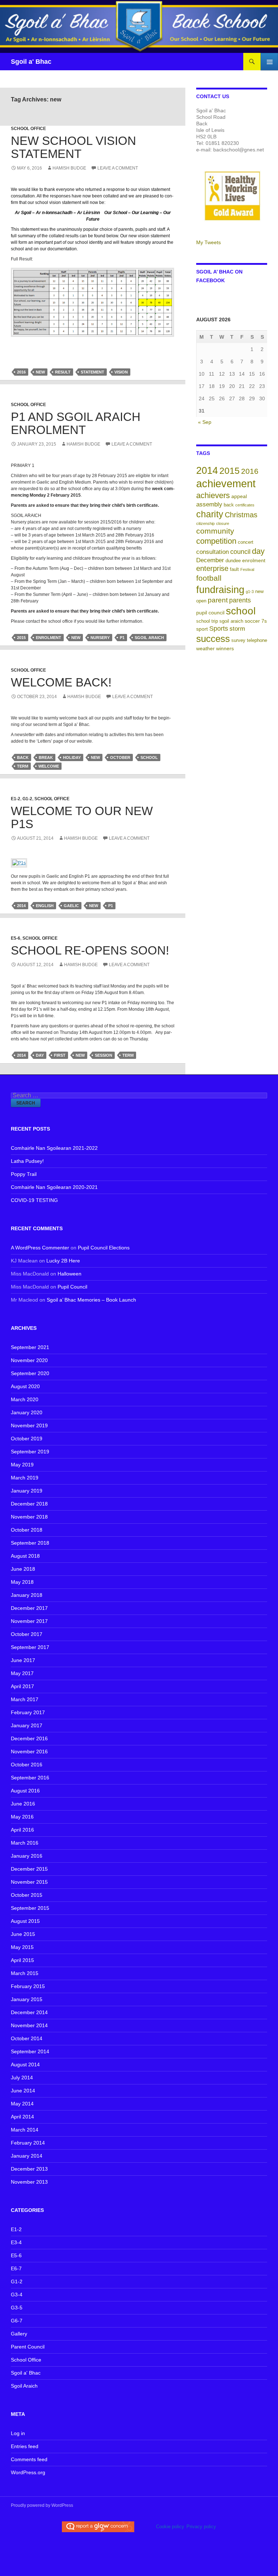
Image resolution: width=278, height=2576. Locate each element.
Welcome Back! (61, 682)
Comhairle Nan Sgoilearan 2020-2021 (54, 1187)
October (120, 757)
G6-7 (17, 2321)
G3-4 (17, 2295)
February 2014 (28, 2143)
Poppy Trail (24, 1174)
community (215, 531)
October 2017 (27, 1634)
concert (246, 542)
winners (225, 648)
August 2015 (25, 1921)
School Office (28, 129)
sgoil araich (149, 638)
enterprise (212, 568)
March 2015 (25, 1973)
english (45, 906)
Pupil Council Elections (104, 1248)
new (40, 372)
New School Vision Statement (73, 147)
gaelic (71, 906)
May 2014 (22, 2104)
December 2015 (29, 1869)
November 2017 (29, 1621)
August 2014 (25, 2064)
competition (216, 541)
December (210, 560)
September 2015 (30, 1908)
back (23, 757)
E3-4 (16, 2242)
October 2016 (27, 1765)
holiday (72, 757)
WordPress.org (28, 2472)
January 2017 (27, 1725)
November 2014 (29, 2025)
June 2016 (23, 1804)
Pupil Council (72, 1287)
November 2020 (29, 1360)
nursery (100, 638)
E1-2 (16, 799)
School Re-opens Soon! (90, 950)
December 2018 (29, 1504)
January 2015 (27, 1999)
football (209, 578)
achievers (213, 495)
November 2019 (29, 1425)
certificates (245, 505)
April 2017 (22, 1686)
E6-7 (16, 2268)
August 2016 (25, 1791)
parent (218, 600)
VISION (121, 372)
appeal (239, 496)
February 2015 (28, 1986)
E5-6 (16, 938)
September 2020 (30, 1373)
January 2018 (27, 1595)
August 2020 (25, 1386)
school (149, 757)
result (63, 372)
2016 (21, 372)
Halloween (69, 1274)
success (213, 639)
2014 (21, 906)
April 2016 (22, 1830)
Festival (247, 569)
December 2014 (29, 2012)
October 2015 (27, 1895)
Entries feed (25, 2446)
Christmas (241, 515)
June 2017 (23, 1660)
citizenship (205, 523)
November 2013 (29, 2182)
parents (240, 600)
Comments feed (29, 2459)
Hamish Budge (69, 168)
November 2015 (29, 1882)
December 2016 (29, 1738)
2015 (21, 638)
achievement (226, 483)
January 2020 (27, 1412)
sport (202, 629)
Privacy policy (201, 2527)
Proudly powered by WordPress (42, 2505)
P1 (122, 638)
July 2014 (22, 2078)
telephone (257, 640)
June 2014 (23, 2091)
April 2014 (22, 2117)
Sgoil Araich (24, 2386)
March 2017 (25, 1699)
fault (234, 569)
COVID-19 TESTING (34, 1200)
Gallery (19, 2334)
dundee (233, 561)
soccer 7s (256, 621)
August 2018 (25, 1556)
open (201, 601)
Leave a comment (118, 168)
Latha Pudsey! (27, 1161)
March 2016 (25, 1843)
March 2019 (25, 1478)
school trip (207, 621)
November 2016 (29, 1752)
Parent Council (28, 2347)
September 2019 (30, 1452)
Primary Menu (269, 62)
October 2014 (27, 2038)
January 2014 (27, 2156)
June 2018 (23, 1569)
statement (92, 372)
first (60, 1055)
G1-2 (27, 799)
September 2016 (30, 1778)
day (40, 1055)
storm (237, 629)
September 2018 (30, 1543)
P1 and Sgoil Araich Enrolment (76, 423)
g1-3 (250, 592)
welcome (49, 766)
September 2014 (30, 2051)
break (46, 757)
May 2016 (22, 1817)
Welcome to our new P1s (82, 817)
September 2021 (30, 1347)
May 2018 (22, 1582)
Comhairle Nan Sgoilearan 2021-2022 (54, 1148)
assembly (209, 504)
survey (238, 640)
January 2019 (27, 1491)
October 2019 (27, 1439)
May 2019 (22, 1465)
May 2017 (22, 1673)
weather (205, 648)
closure (223, 523)
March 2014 (25, 2130)
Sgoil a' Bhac (31, 62)
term (23, 766)
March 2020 (25, 1399)
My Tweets (208, 242)
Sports (219, 629)
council (240, 552)
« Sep (205, 422)
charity (210, 514)
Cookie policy (170, 2527)
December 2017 (29, 1608)
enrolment (49, 638)
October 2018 (27, 1530)
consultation (212, 552)
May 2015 (22, 1947)
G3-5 (17, 2308)
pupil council (210, 613)
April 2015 (22, 1960)
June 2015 (23, 1934)
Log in (18, 2433)
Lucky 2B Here (63, 1261)
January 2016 (27, 1856)
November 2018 (29, 1517)
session (104, 1055)
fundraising (220, 590)
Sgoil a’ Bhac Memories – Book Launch (91, 1300)
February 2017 (28, 1712)
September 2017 (30, 1647)
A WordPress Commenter (40, 1248)
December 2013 (29, 2169)
